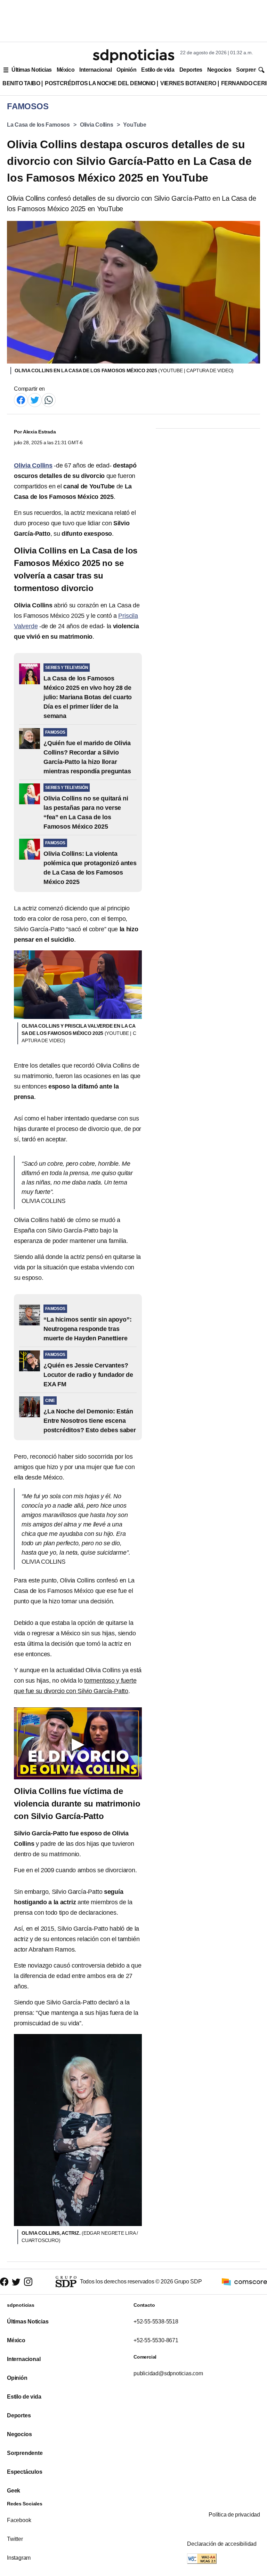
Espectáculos (25, 2472)
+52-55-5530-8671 (156, 2340)
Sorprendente (25, 2453)
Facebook (19, 2520)
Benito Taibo (21, 83)
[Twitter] (35, 400)
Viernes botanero (188, 83)
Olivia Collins (97, 125)
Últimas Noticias (32, 70)
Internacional (95, 70)
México (66, 70)
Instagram (19, 2558)
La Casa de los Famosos (38, 125)
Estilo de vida (158, 70)
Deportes (191, 70)
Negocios (219, 70)
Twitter (15, 2539)
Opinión (126, 70)
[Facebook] (21, 400)
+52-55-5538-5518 (156, 2322)
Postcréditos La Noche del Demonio (100, 83)
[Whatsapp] (49, 400)
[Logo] (133, 56)
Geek (14, 2491)
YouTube (135, 125)
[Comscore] (244, 2281)
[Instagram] (28, 2282)
